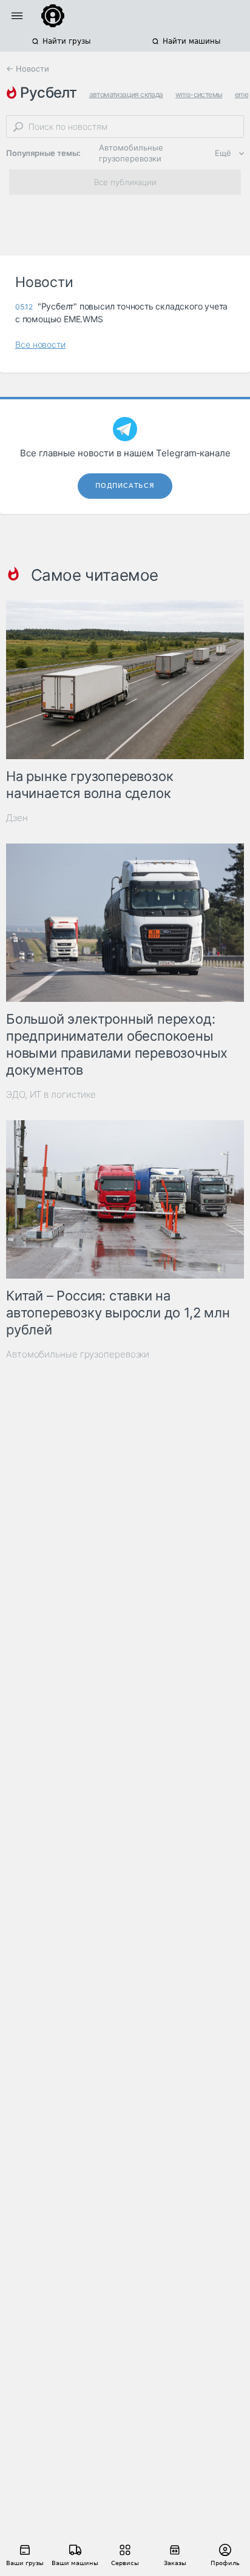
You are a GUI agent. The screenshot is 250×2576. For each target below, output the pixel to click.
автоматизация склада (126, 94)
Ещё (223, 153)
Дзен (17, 818)
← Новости (28, 69)
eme (242, 94)
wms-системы (199, 94)
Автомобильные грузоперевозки (131, 153)
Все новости (40, 344)
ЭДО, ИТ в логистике (51, 1094)
